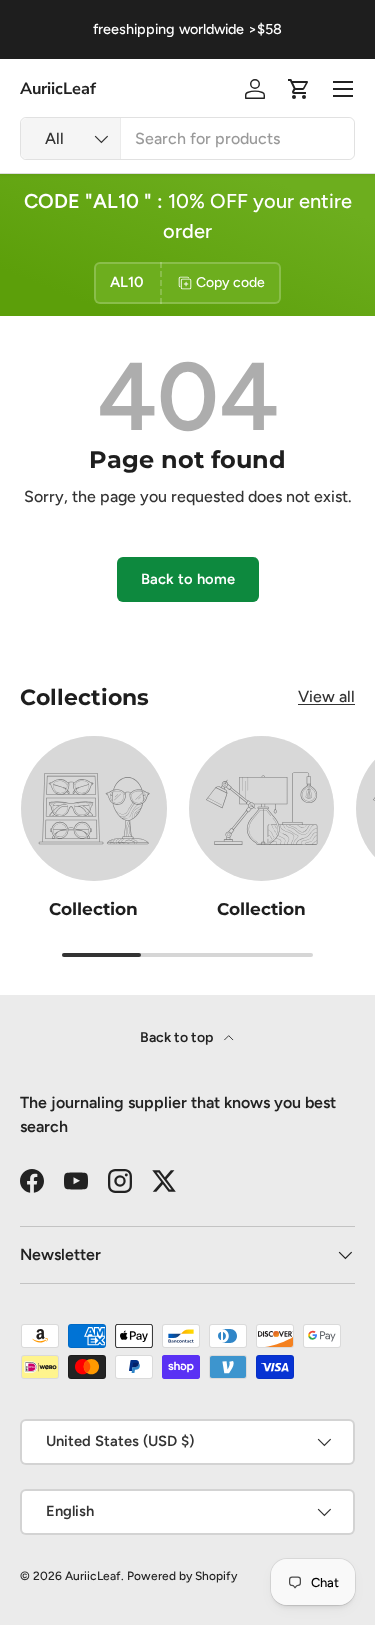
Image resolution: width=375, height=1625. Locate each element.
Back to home (188, 579)
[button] (299, 89)
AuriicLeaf (93, 1576)
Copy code (230, 282)
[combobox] (187, 138)
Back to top (178, 1037)
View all (326, 696)
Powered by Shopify (182, 1576)
